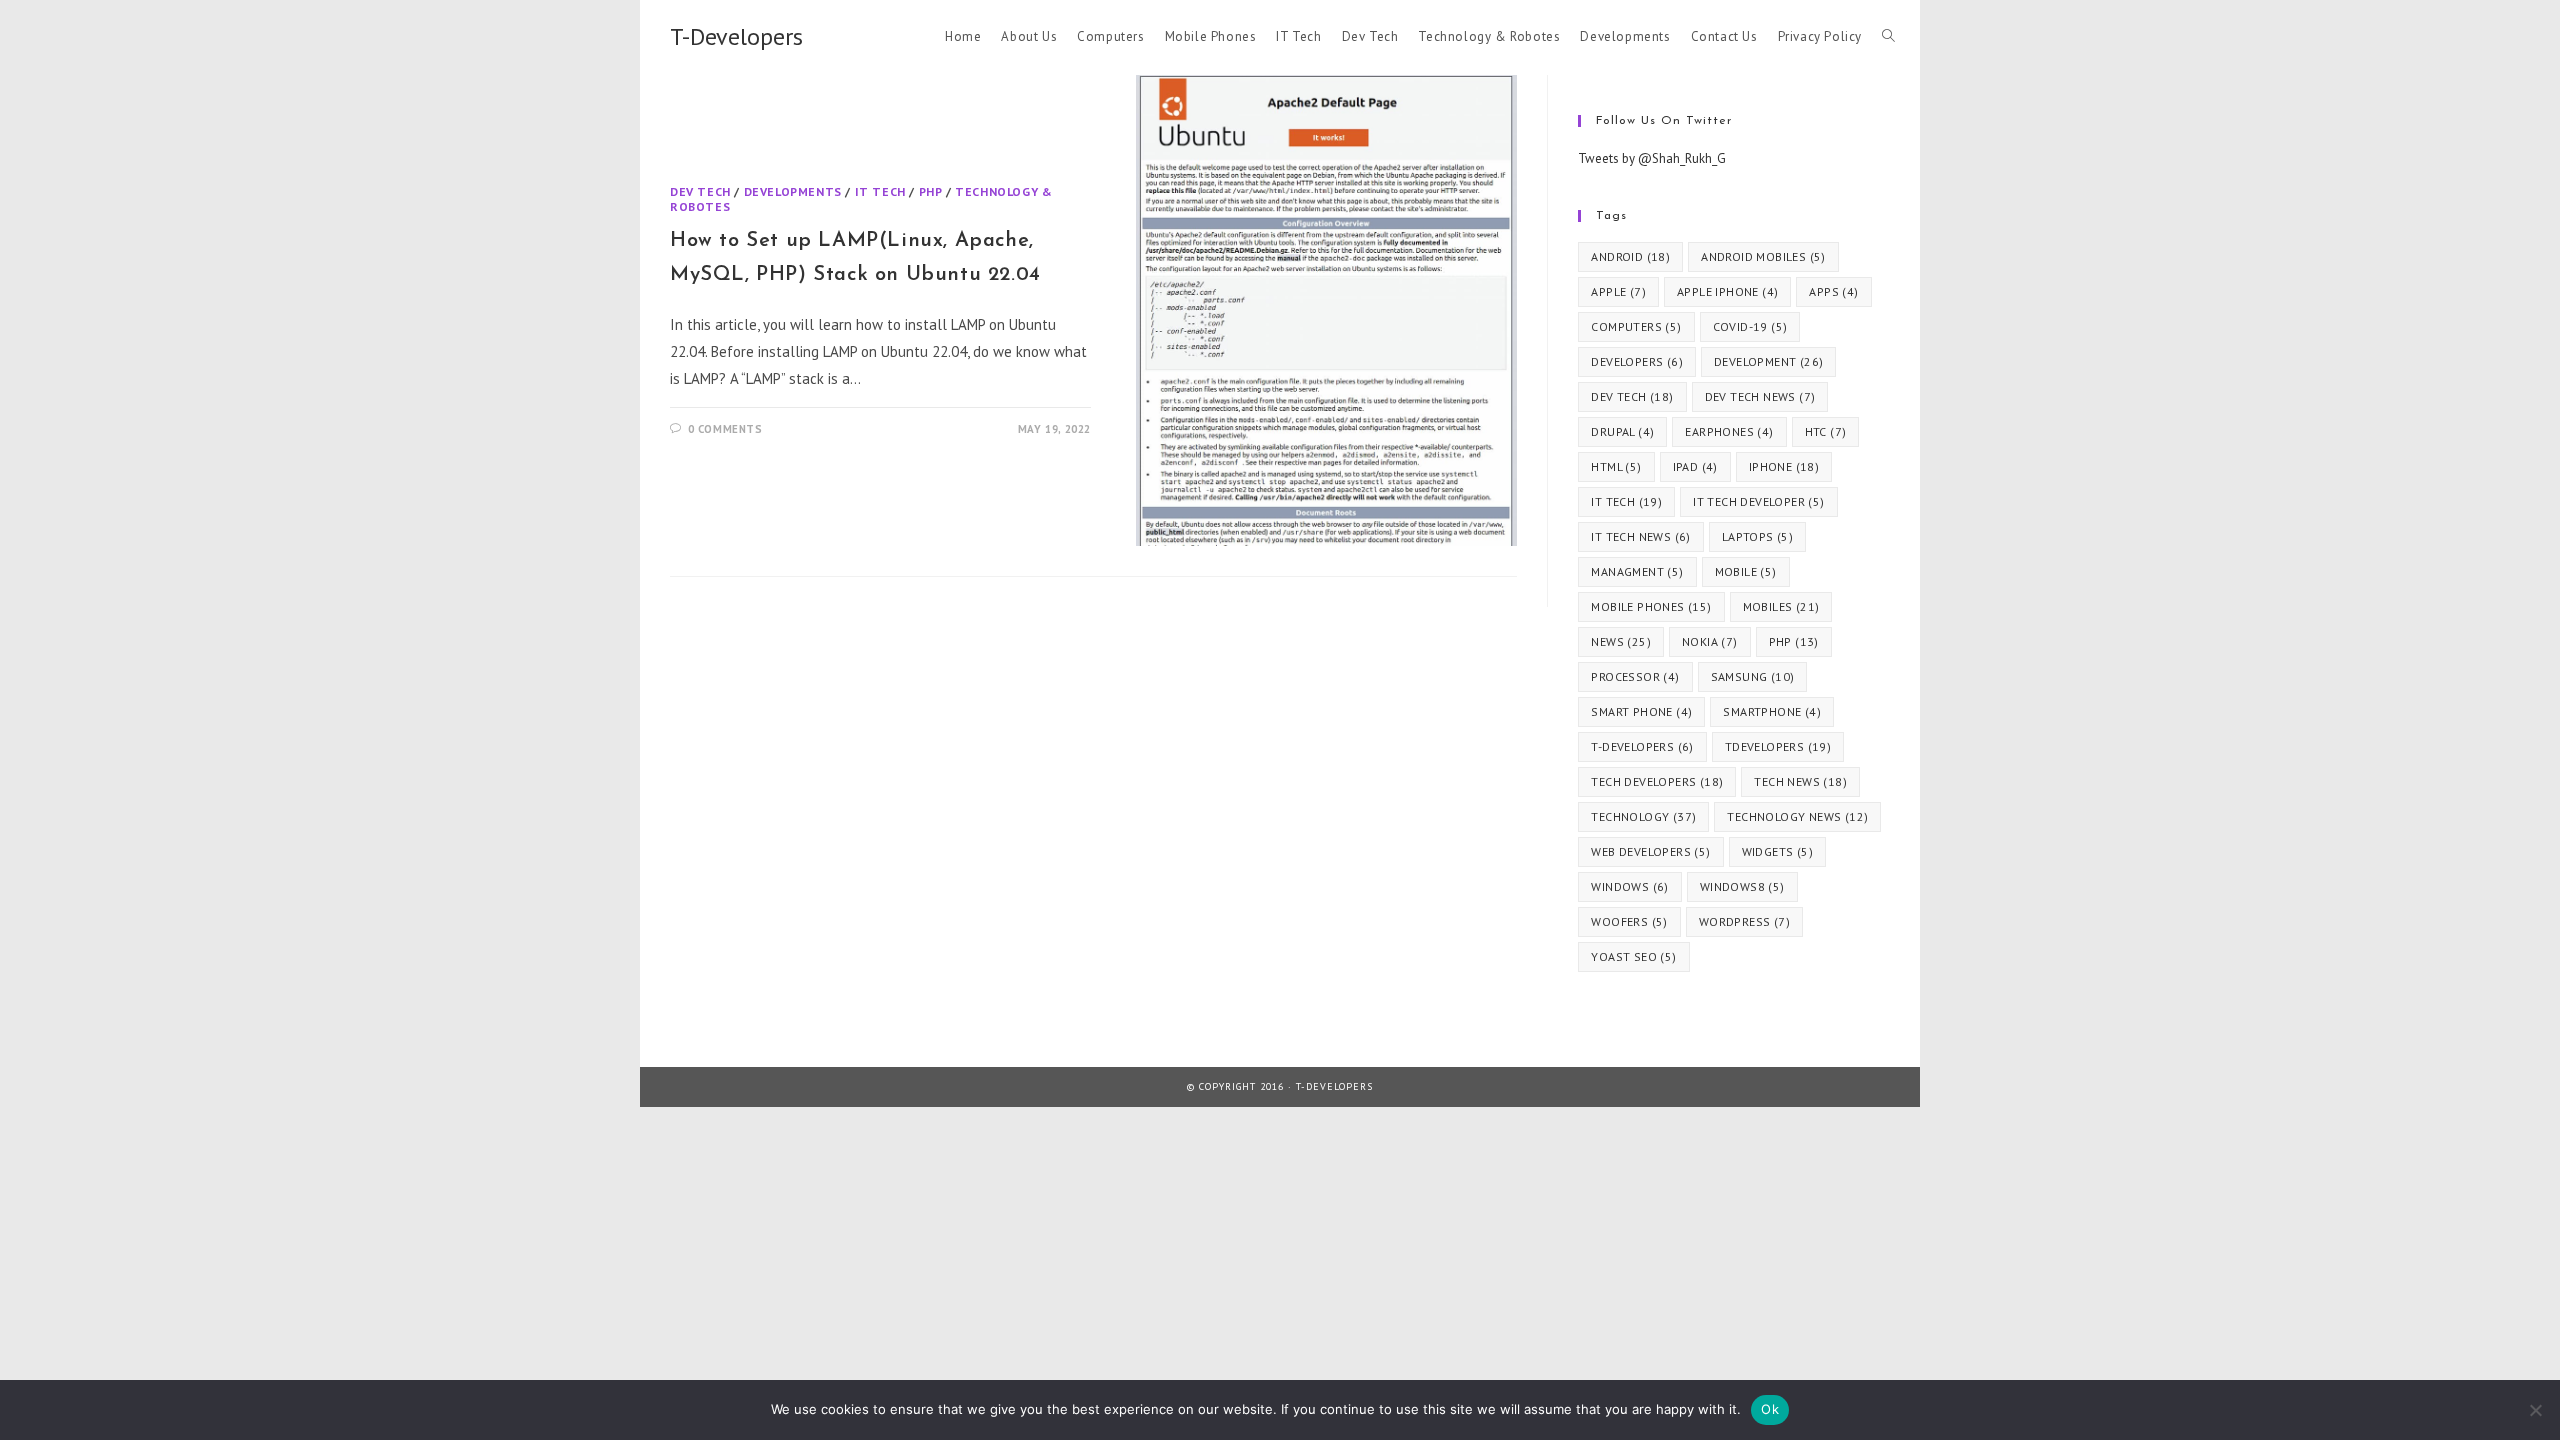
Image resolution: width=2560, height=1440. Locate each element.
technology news (1797, 816)
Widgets (1777, 851)
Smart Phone (1641, 711)
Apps (1833, 291)
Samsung (1753, 676)
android (1630, 256)
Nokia (1710, 641)
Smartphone (1772, 711)
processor (1635, 676)
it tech (1626, 501)
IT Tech (880, 191)
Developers (1637, 361)
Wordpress (1744, 921)
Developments (793, 191)
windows (1629, 886)
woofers (1629, 921)
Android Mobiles (1763, 256)
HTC (1826, 431)
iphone (1784, 466)
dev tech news (1760, 396)
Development (1768, 361)
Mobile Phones (1651, 606)
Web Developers (1650, 851)
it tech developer (1758, 501)
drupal (1622, 431)
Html (1616, 466)
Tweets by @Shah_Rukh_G (1652, 158)
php (1794, 641)
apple (1618, 291)
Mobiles (1781, 606)
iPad (1695, 466)
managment (1637, 571)
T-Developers (736, 36)
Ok (1770, 1409)
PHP (931, 191)
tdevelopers (1778, 746)
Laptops (1757, 536)
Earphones (1729, 431)
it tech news (1640, 536)
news (1621, 641)
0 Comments (725, 429)
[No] (2535, 1410)
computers (1636, 326)
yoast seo (1633, 956)
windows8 (1742, 886)
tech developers (1657, 781)
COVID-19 (1750, 326)
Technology (1643, 816)
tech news (1800, 781)
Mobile (1746, 571)
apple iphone (1727, 291)
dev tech (1632, 396)
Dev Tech (700, 191)
